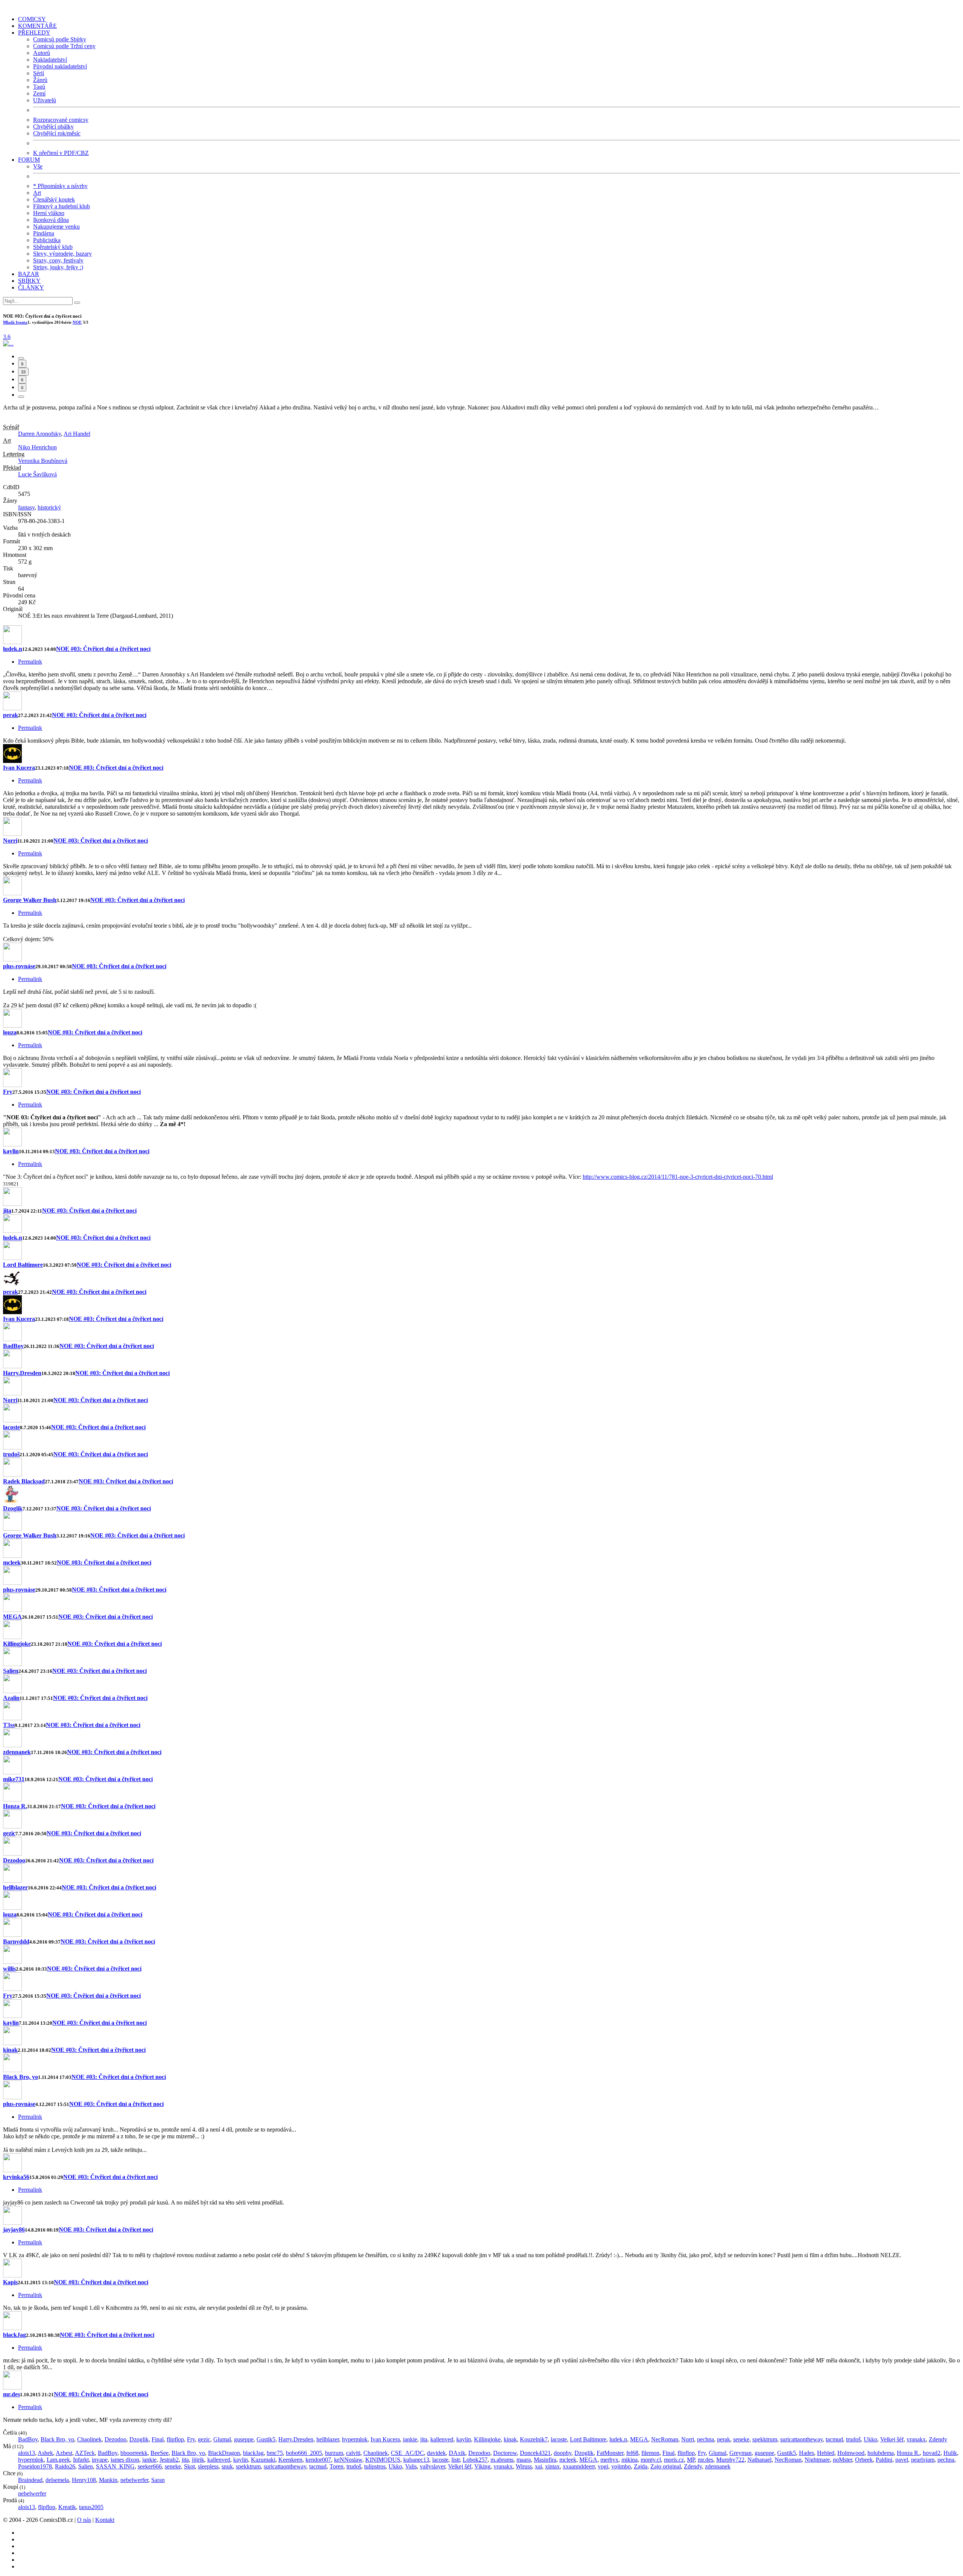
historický (49, 507)
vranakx (916, 2439)
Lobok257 (475, 2460)
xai (538, 2466)
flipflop (175, 2439)
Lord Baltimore (23, 1265)
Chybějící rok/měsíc (57, 133)
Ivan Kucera (19, 768)
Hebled (826, 2453)
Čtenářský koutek (54, 199)
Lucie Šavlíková (37, 474)
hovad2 (932, 2453)
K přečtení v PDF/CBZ (61, 153)
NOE (77, 322)
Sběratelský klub (53, 247)
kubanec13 (416, 2460)
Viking (482, 2466)
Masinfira (545, 2460)
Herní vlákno (49, 213)
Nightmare (817, 2460)
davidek (436, 2453)
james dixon (125, 2460)
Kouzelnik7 (534, 2439)
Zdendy (938, 2439)
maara (524, 2460)
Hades (807, 2453)
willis (9, 1969)
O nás (84, 2520)
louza (10, 1032)
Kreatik (67, 2507)
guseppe (244, 2439)
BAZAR (29, 274)
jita (7, 1211)
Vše (38, 166)
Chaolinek (89, 2439)
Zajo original (666, 2466)
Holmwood (851, 2453)
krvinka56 (16, 2177)
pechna (706, 2439)
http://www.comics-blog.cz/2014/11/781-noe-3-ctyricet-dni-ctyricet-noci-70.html (678, 1177)
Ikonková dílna (51, 220)
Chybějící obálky (53, 127)
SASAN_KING (115, 2466)
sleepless (208, 2466)
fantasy (26, 507)
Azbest (64, 2453)
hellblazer (15, 1887)
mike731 (14, 1779)
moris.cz (674, 2460)
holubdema (881, 2453)
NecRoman (665, 2439)
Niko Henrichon (37, 447)
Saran (158, 2480)
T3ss (9, 1725)
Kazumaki (263, 2460)
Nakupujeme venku (56, 227)
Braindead (30, 2480)
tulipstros (375, 2466)
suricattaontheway (801, 2439)
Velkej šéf (892, 2439)
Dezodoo (14, 1860)
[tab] (21, 358)
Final (158, 2439)
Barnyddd (16, 1941)
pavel (902, 2460)
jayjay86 (14, 2230)
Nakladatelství (50, 60)
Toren (336, 2466)
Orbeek (864, 2460)
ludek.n (13, 649)
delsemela (57, 2480)
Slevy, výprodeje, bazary (62, 254)
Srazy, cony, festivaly (58, 260)
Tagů (39, 87)
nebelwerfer (134, 2480)
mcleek (12, 1562)
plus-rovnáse (19, 966)
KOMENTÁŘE (37, 26)
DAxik (457, 2453)
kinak (10, 2050)
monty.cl (651, 2460)
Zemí (39, 93)
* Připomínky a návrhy (60, 186)
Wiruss (524, 2466)
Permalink (30, 662)
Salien (11, 1671)
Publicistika (47, 240)
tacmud (834, 2439)
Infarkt (81, 2460)
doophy (563, 2453)
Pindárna (44, 233)
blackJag (14, 2335)
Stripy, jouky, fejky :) (58, 267)
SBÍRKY (29, 281)
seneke (741, 2439)
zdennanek (17, 1752)
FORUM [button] (29, 160)
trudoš (11, 1454)
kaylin (11, 1151)
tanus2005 (91, 2507)
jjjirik (198, 2460)
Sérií (39, 73)
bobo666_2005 (304, 2453)
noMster (842, 2460)
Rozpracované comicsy (61, 120)
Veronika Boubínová (43, 461)
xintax (552, 2466)
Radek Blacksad (24, 1481)
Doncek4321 (535, 2453)
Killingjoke (17, 1644)
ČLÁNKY (31, 287)
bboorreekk (134, 2453)
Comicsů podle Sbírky (60, 39)
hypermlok (355, 2439)
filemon (650, 2453)
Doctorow (505, 2453)
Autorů (42, 53)
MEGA (12, 1617)
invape (100, 2460)
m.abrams (502, 2460)
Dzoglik (13, 1508)
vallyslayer (432, 2466)
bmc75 (275, 2453)
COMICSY (32, 19)
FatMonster (610, 2453)
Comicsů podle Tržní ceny (64, 46)
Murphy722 (730, 2460)
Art (37, 193)
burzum (334, 2453)
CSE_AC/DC (407, 2453)
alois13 (27, 2453)
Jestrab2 (169, 2460)
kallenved (442, 2439)
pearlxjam (923, 2460)
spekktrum (765, 2439)
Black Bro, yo (21, 2077)
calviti (353, 2453)
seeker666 (150, 2466)
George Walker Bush (30, 900)
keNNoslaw (348, 2460)
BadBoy (13, 1346)
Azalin (11, 1698)
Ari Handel (77, 434)
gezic (9, 1833)
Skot (189, 2466)
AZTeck (85, 2453)
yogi (603, 2466)
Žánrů (40, 80)
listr (456, 2460)
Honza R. (15, 1806)
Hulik (950, 2453)
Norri (10, 841)
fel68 (632, 2453)
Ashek (45, 2453)
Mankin (108, 2480)
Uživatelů (45, 100)
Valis (411, 2466)
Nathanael (759, 2460)
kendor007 (318, 2460)
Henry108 (84, 2480)
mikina (630, 2460)
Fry (8, 1092)
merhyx (609, 2460)
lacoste (11, 1427)
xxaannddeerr (579, 2466)
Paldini (884, 2460)
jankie (410, 2439)
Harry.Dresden (22, 1373)
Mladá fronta (15, 322)
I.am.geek (58, 2460)
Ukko (870, 2439)
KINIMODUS (383, 2460)
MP (691, 2460)
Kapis (10, 2282)
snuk (227, 2466)
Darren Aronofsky (39, 434)
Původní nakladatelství (60, 66)
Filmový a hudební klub (62, 206)
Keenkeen (290, 2460)
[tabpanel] (481, 903)
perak (11, 715)
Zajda (641, 2466)
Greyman (740, 2453)
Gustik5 (266, 2439)
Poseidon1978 (35, 2466)
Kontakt (105, 2520)
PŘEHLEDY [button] (34, 33)
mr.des (11, 2394)
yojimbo (621, 2466)
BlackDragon (224, 2453)
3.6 (7, 337)
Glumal (222, 2439)
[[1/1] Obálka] (8, 343)
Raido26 (65, 2466)
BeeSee (159, 2453)
